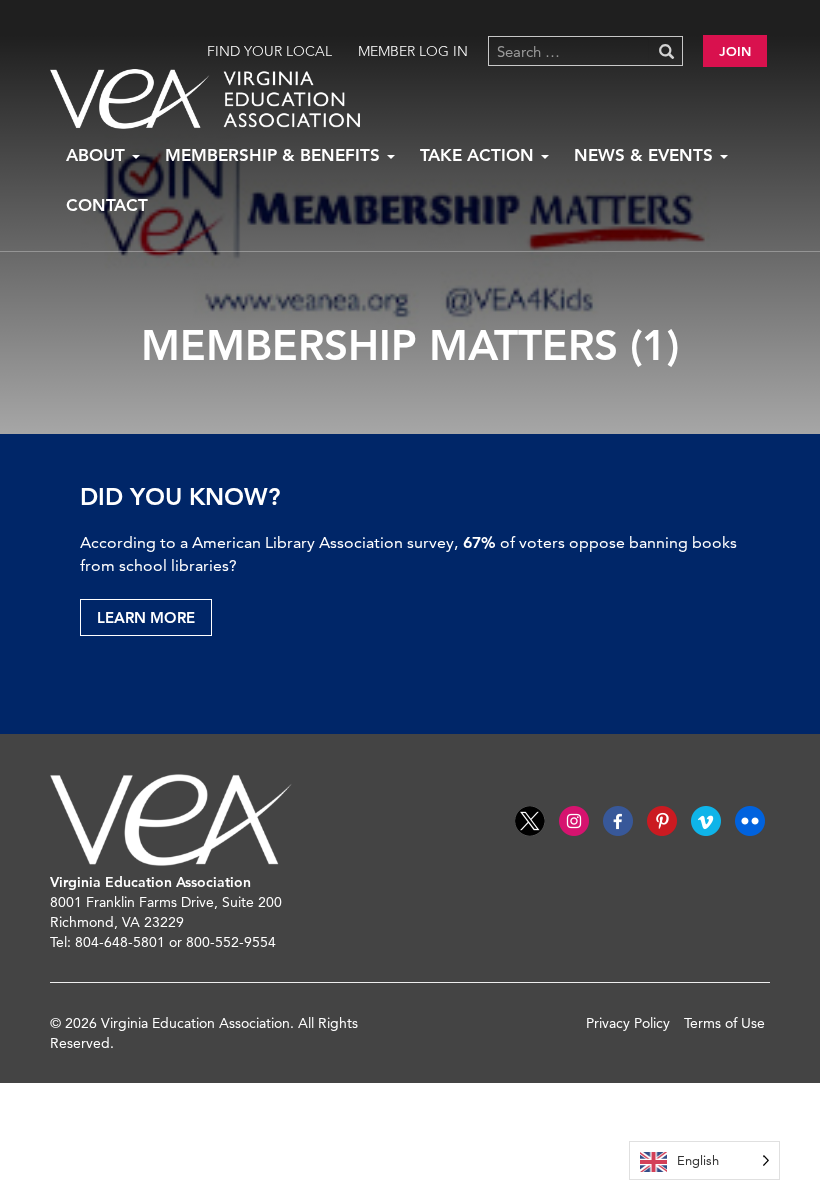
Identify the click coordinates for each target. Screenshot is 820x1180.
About (98, 155)
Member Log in (413, 51)
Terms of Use (724, 1023)
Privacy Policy (628, 1023)
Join (735, 51)
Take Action (479, 155)
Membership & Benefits (275, 155)
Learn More (146, 617)
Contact (107, 205)
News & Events (646, 155)
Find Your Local (269, 51)
